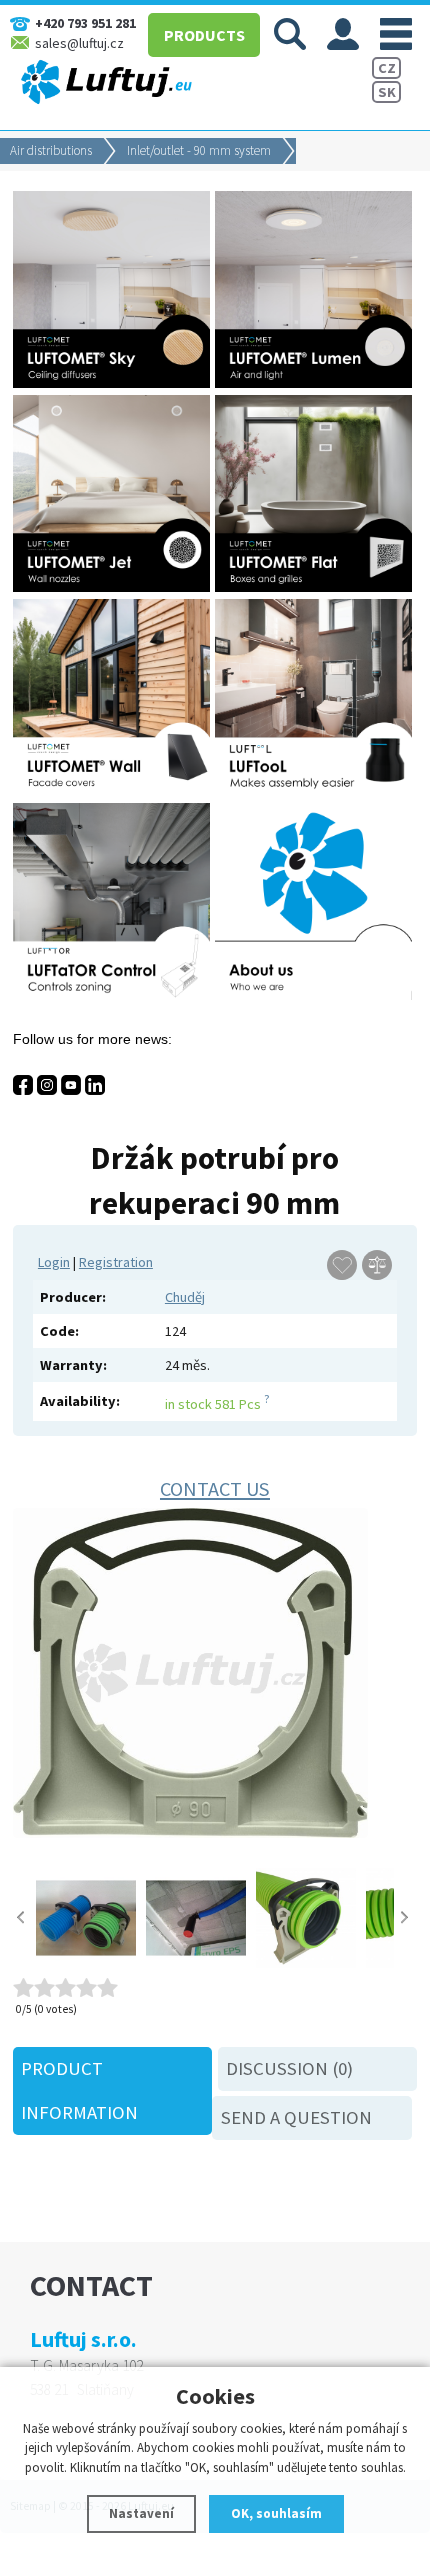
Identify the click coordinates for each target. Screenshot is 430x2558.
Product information (79, 2090)
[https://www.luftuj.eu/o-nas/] (316, 995)
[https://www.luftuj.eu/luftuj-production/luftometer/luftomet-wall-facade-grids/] (114, 791)
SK (387, 92)
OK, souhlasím (276, 2513)
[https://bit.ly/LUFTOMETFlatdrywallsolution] (316, 587)
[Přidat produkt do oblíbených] (342, 1265)
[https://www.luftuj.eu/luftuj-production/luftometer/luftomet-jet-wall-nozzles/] (114, 587)
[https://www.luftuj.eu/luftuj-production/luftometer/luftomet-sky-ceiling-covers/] (114, 383)
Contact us (215, 1489)
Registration (116, 1262)
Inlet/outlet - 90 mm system (199, 150)
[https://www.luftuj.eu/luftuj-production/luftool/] (316, 791)
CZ (387, 68)
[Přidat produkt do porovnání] (377, 1265)
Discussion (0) (289, 2068)
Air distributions (51, 150)
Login (54, 1262)
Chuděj (185, 1297)
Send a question (296, 2117)
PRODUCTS (204, 35)
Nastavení (141, 2513)
